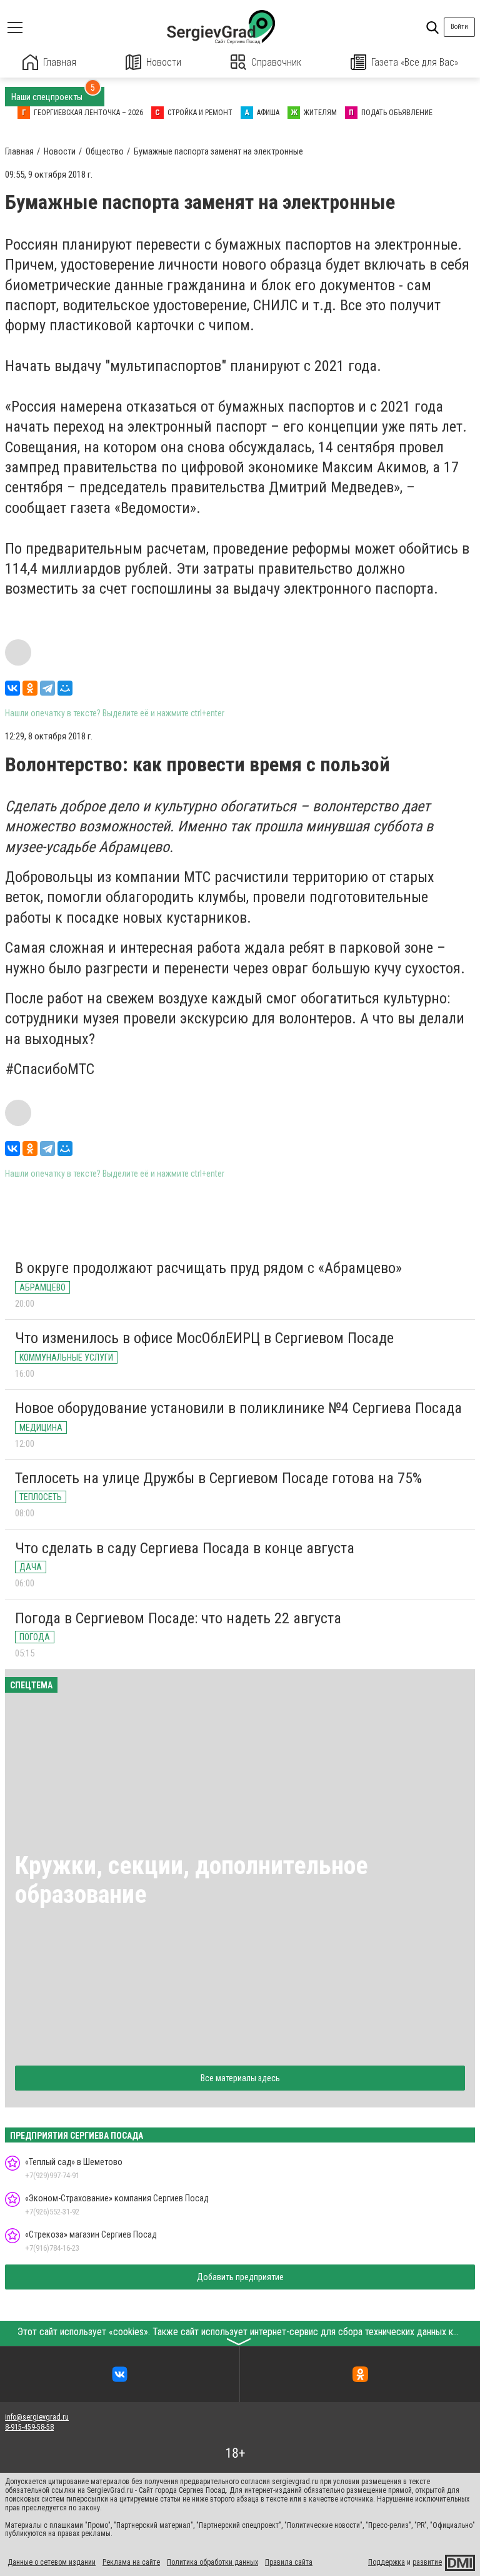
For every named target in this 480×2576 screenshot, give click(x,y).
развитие (427, 2562)
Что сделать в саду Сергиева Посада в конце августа (185, 1548)
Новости (164, 62)
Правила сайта (289, 2562)
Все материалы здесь (240, 2078)
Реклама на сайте (131, 2562)
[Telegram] (47, 688)
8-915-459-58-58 (29, 2427)
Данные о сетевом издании (52, 2562)
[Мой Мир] (65, 688)
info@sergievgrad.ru (37, 2417)
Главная (60, 62)
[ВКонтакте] (12, 688)
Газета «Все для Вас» (415, 62)
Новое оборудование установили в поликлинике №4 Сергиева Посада (238, 1408)
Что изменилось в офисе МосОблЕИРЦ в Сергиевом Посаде (204, 1338)
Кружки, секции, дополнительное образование (192, 1880)
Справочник (276, 62)
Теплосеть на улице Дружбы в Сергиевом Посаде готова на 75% (218, 1478)
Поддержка (387, 2562)
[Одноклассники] (30, 688)
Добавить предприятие (240, 2277)
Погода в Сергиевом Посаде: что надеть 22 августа (178, 1618)
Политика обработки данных (212, 2562)
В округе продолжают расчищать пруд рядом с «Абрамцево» (208, 1268)
